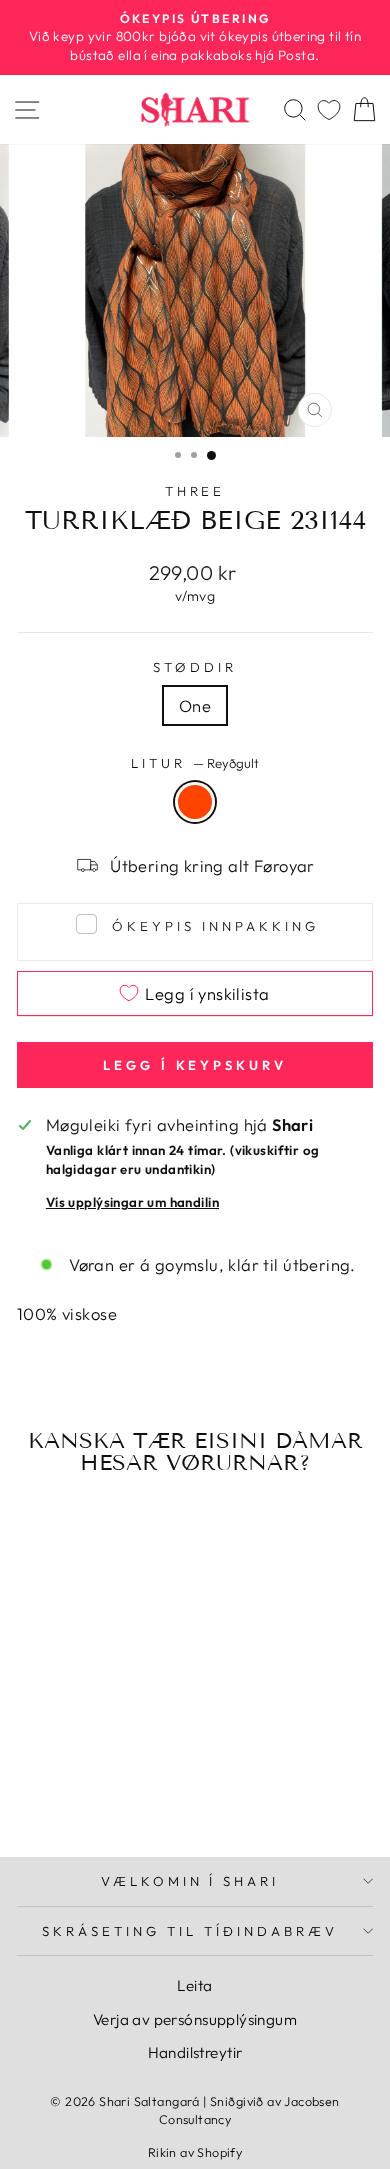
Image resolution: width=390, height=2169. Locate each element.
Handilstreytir (195, 2052)
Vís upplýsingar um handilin (132, 1202)
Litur (195, 763)
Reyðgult (195, 802)
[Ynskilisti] (329, 109)
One (195, 705)
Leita (194, 1985)
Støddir (195, 667)
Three (195, 491)
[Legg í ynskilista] (128, 1684)
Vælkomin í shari (190, 1881)
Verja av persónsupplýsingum (195, 2019)
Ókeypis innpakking (215, 926)
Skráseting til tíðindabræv (189, 1931)
